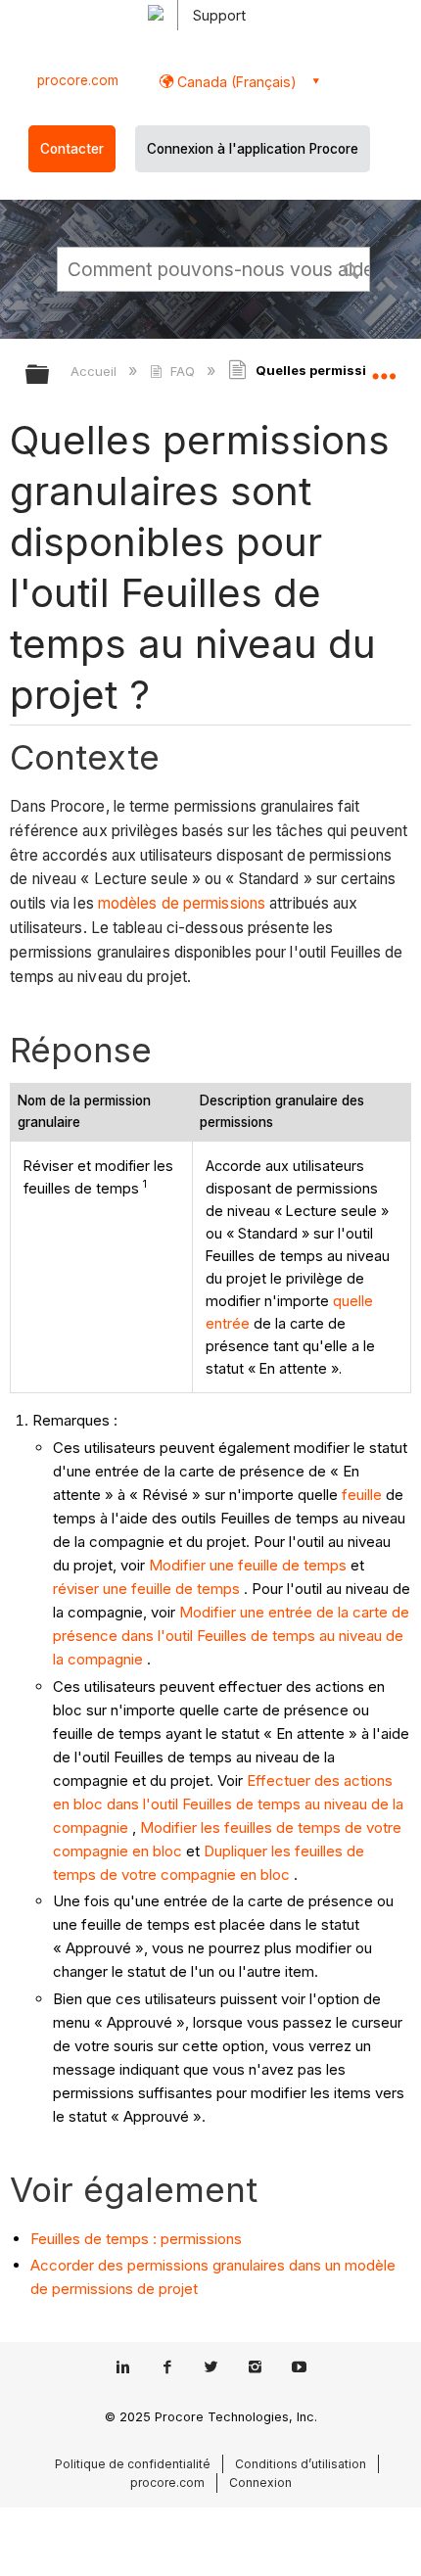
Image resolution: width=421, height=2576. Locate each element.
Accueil (95, 371)
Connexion (260, 2482)
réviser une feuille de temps (146, 1589)
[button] (352, 268)
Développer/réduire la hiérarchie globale (50, 375)
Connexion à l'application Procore (253, 149)
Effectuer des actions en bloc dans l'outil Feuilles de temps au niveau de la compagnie (228, 1804)
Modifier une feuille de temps (248, 1565)
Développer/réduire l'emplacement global (384, 368)
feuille (362, 1495)
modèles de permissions (182, 903)
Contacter (72, 149)
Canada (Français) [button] (235, 82)
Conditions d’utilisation (301, 2464)
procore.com (78, 80)
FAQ (182, 371)
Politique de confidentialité (133, 2464)
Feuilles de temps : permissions (136, 2239)
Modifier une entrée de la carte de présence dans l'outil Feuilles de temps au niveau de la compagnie (231, 1636)
